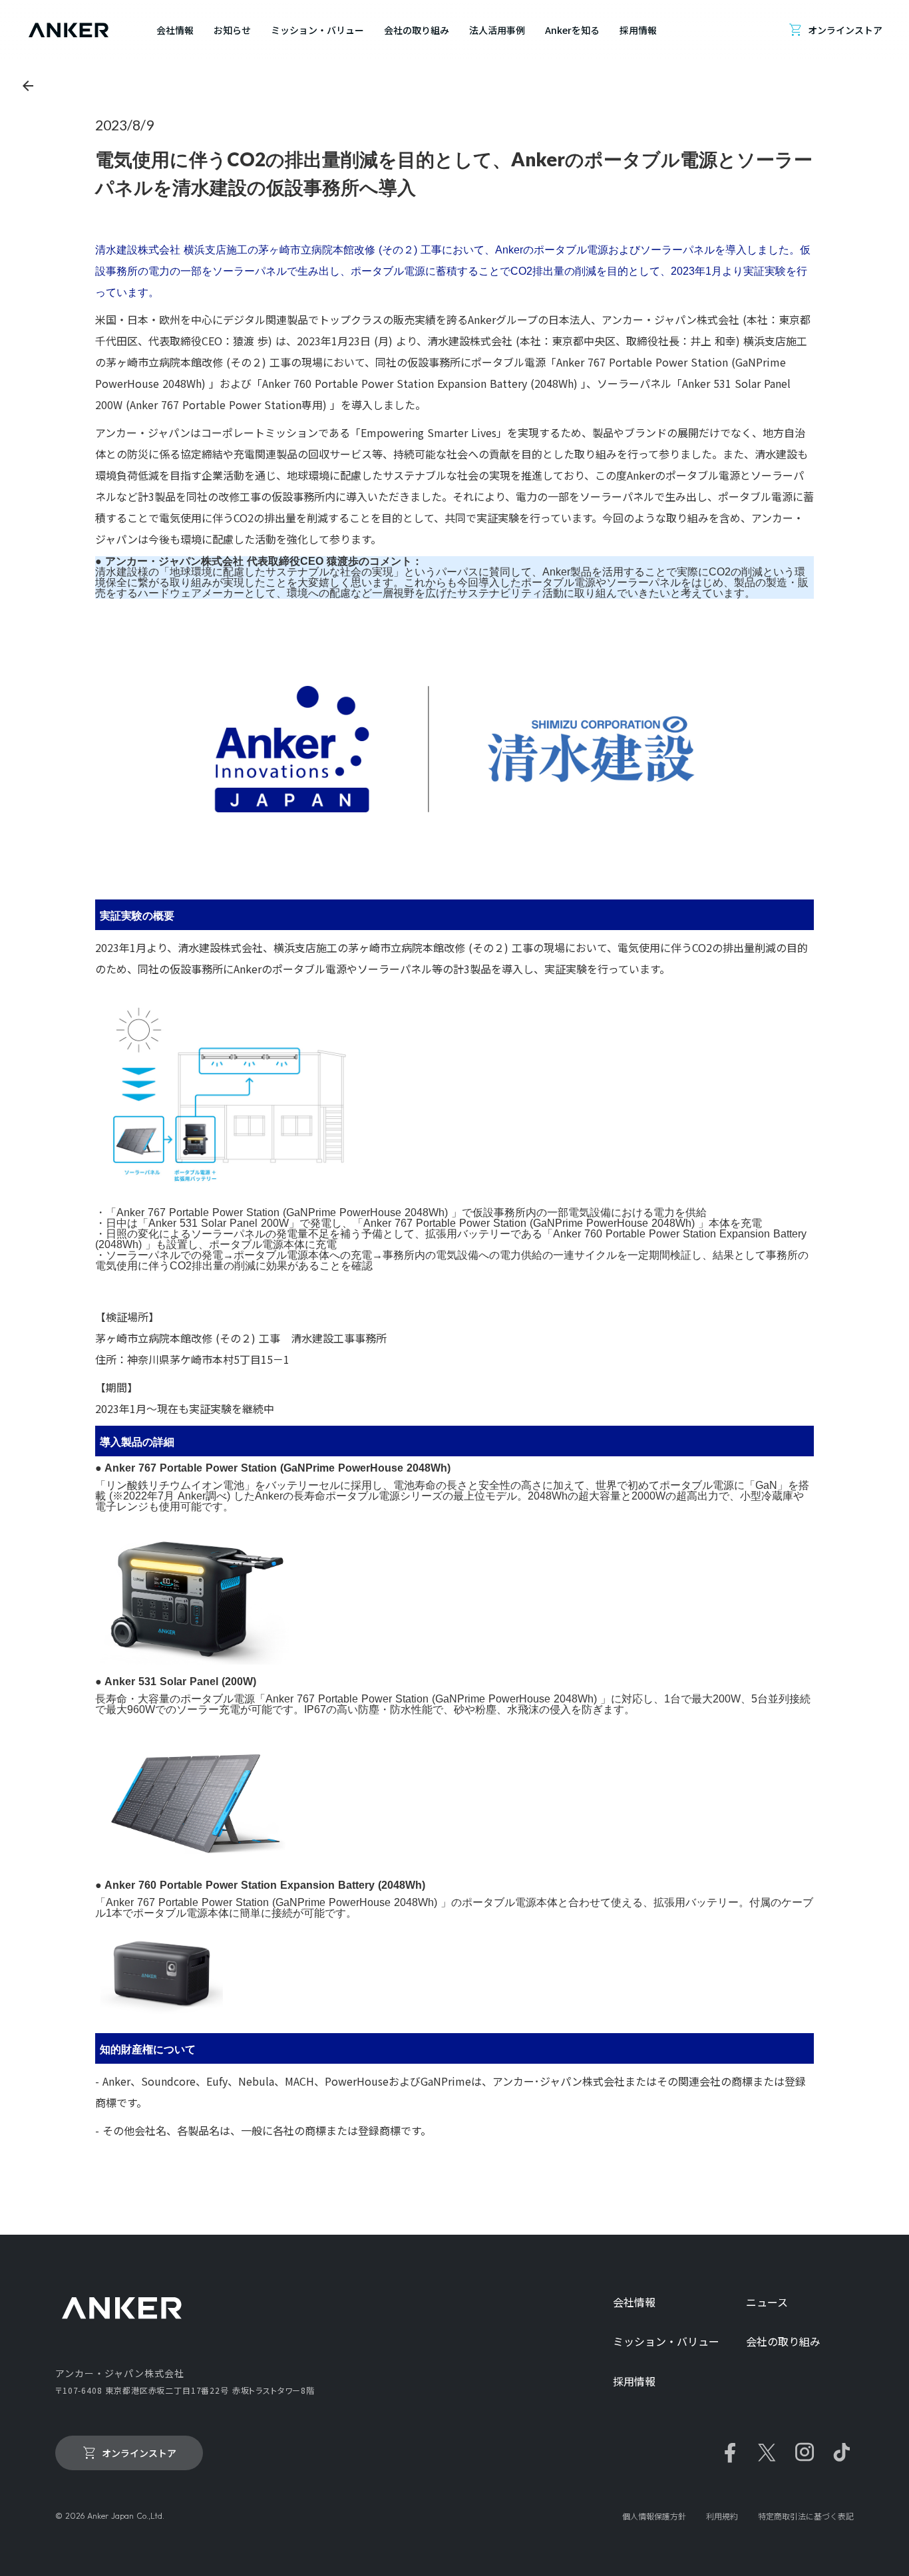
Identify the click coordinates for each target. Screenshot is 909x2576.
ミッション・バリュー (666, 2341)
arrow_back (28, 86)
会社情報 (634, 2302)
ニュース (767, 2302)
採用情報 (634, 2381)
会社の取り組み (783, 2341)
